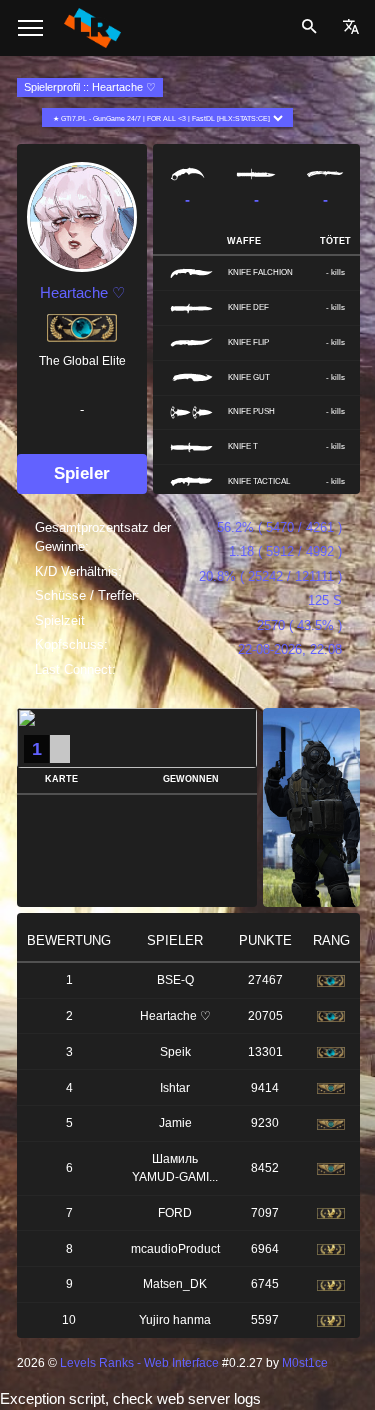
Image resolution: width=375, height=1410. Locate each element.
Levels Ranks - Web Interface (139, 1363)
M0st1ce (305, 1363)
